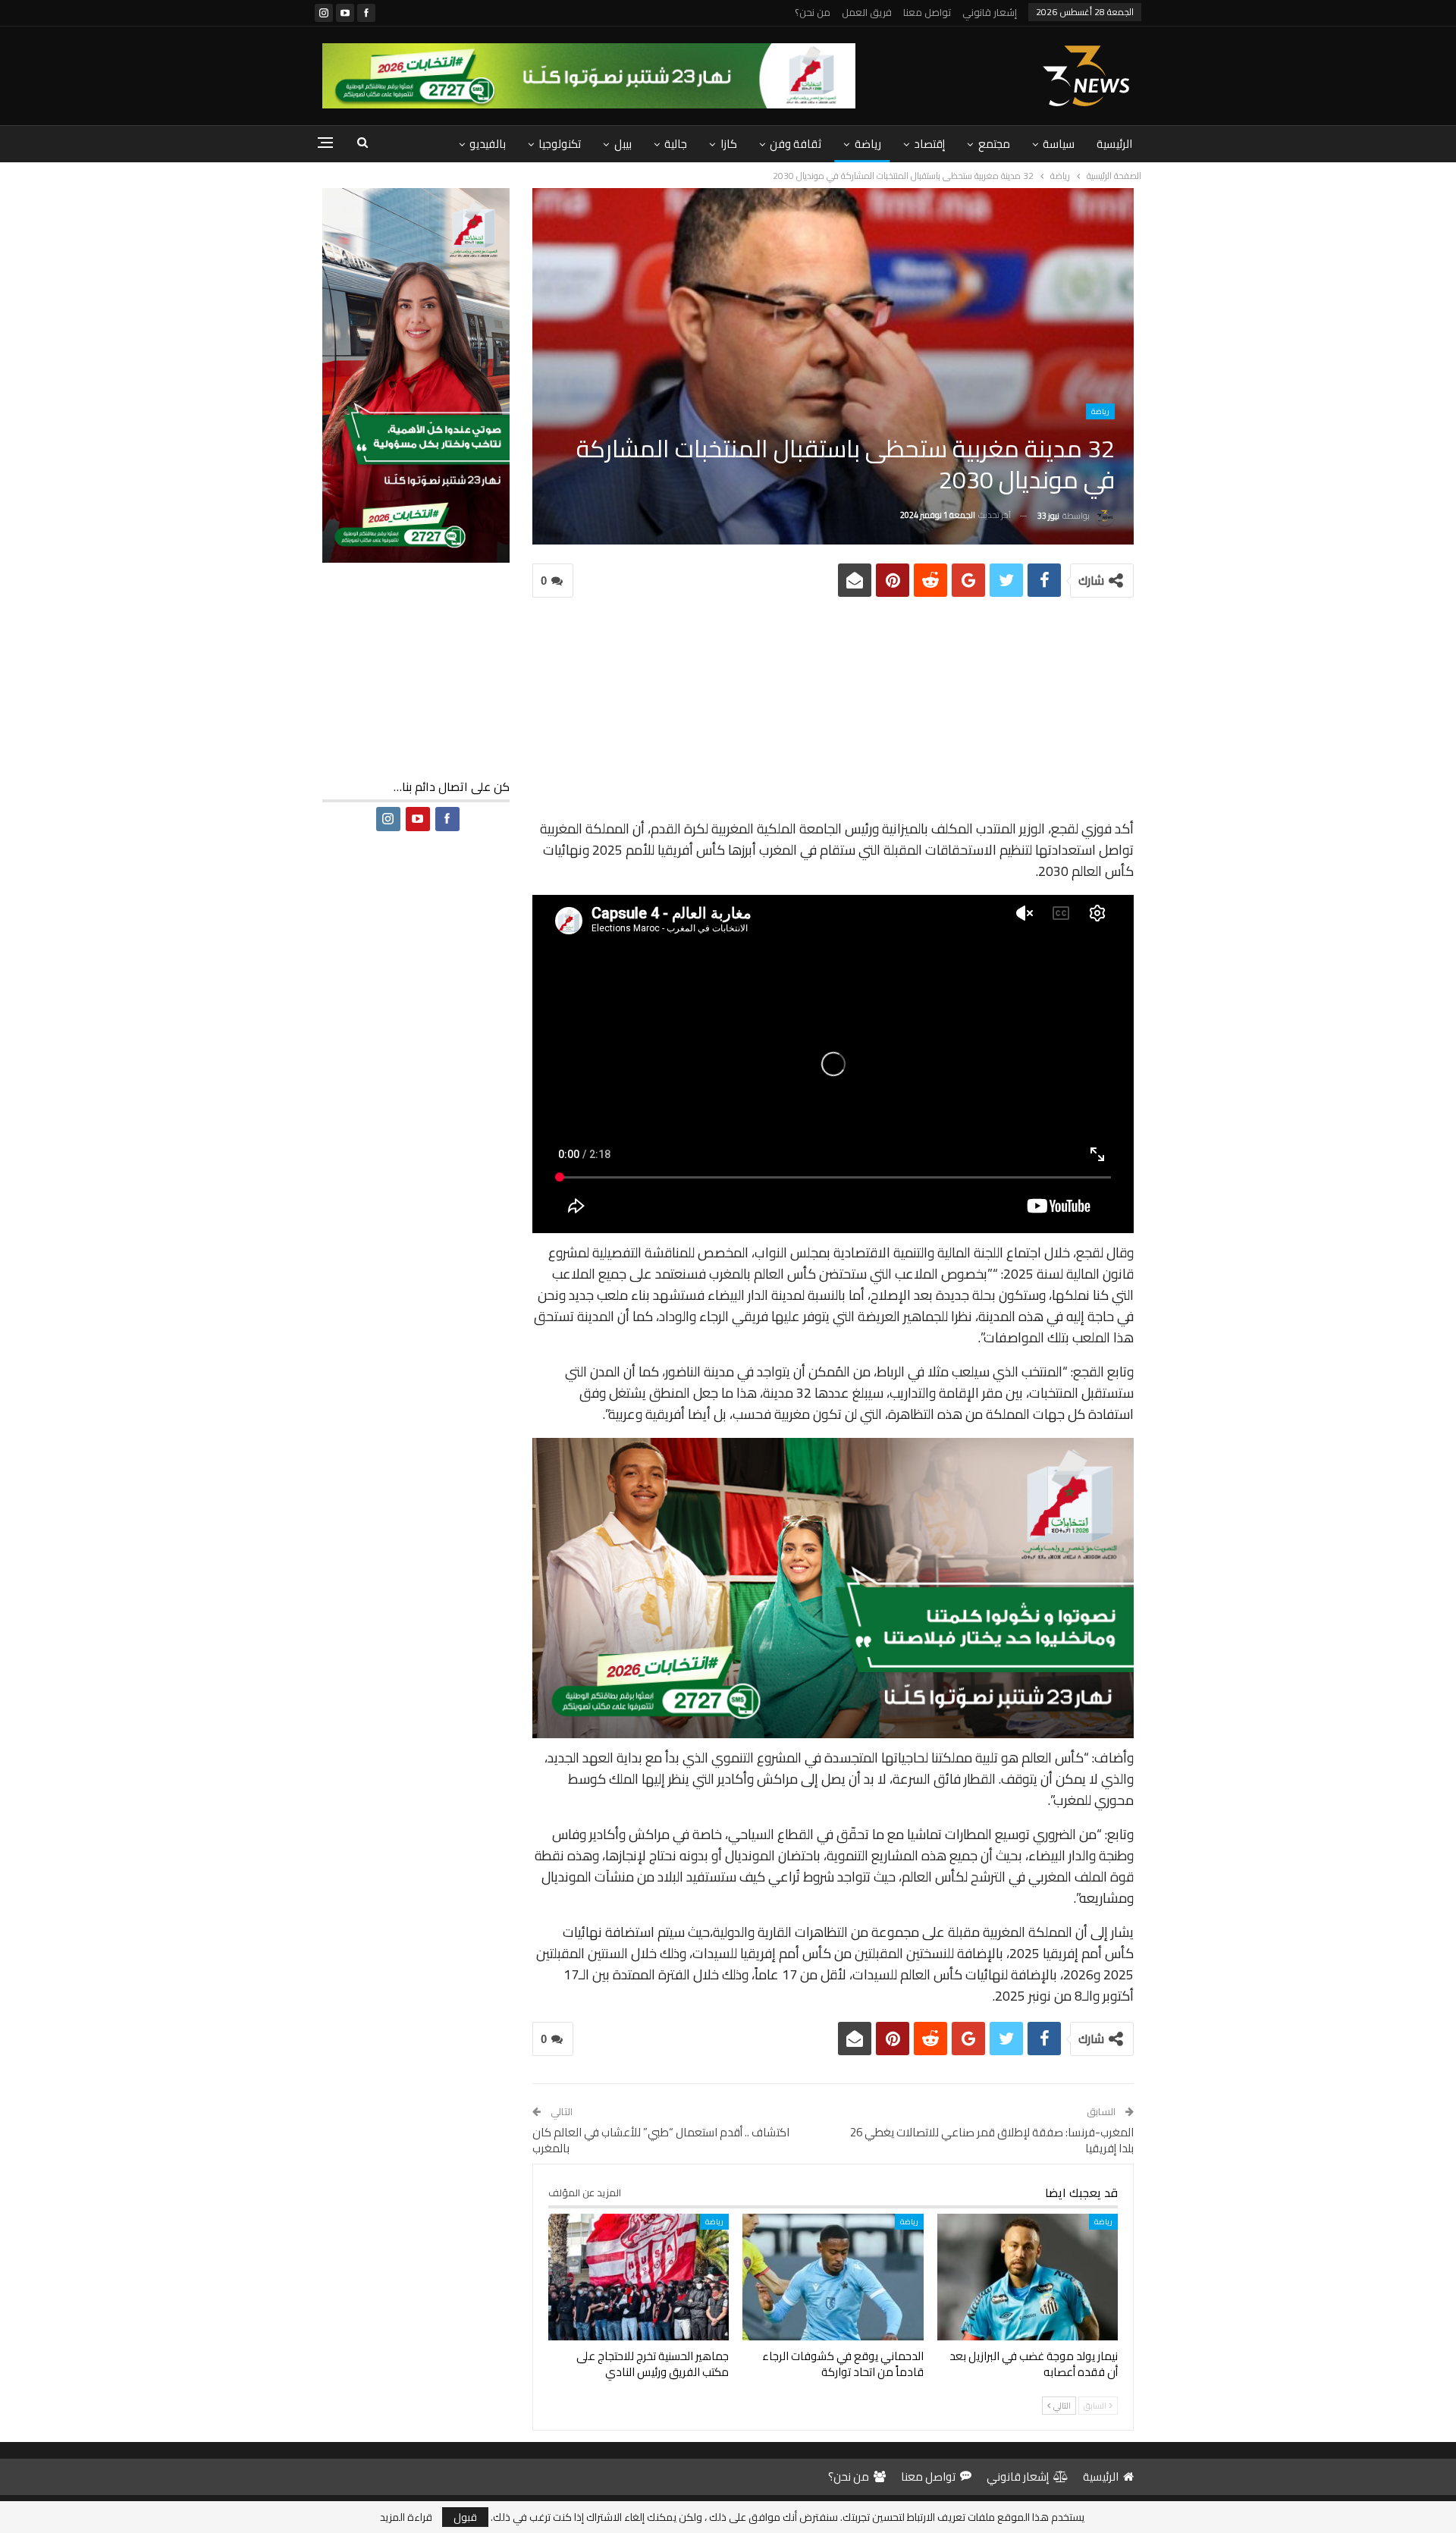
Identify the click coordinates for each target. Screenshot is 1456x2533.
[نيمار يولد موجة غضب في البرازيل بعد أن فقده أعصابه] (1028, 2277)
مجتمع (994, 144)
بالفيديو (488, 144)
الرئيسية (1114, 144)
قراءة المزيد (406, 2517)
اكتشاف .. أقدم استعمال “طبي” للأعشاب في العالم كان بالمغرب (661, 2140)
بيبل (623, 144)
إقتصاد (929, 144)
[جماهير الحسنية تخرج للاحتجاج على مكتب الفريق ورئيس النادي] (639, 2277)
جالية (676, 144)
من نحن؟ (813, 12)
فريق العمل (867, 12)
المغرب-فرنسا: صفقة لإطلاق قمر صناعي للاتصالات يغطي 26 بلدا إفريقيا (992, 2140)
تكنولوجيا (560, 144)
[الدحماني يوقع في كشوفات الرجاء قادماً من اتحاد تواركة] (833, 2277)
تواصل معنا (927, 12)
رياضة (868, 144)
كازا (729, 144)
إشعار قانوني (990, 12)
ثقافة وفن (795, 144)
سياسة (1059, 144)
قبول (465, 2517)
